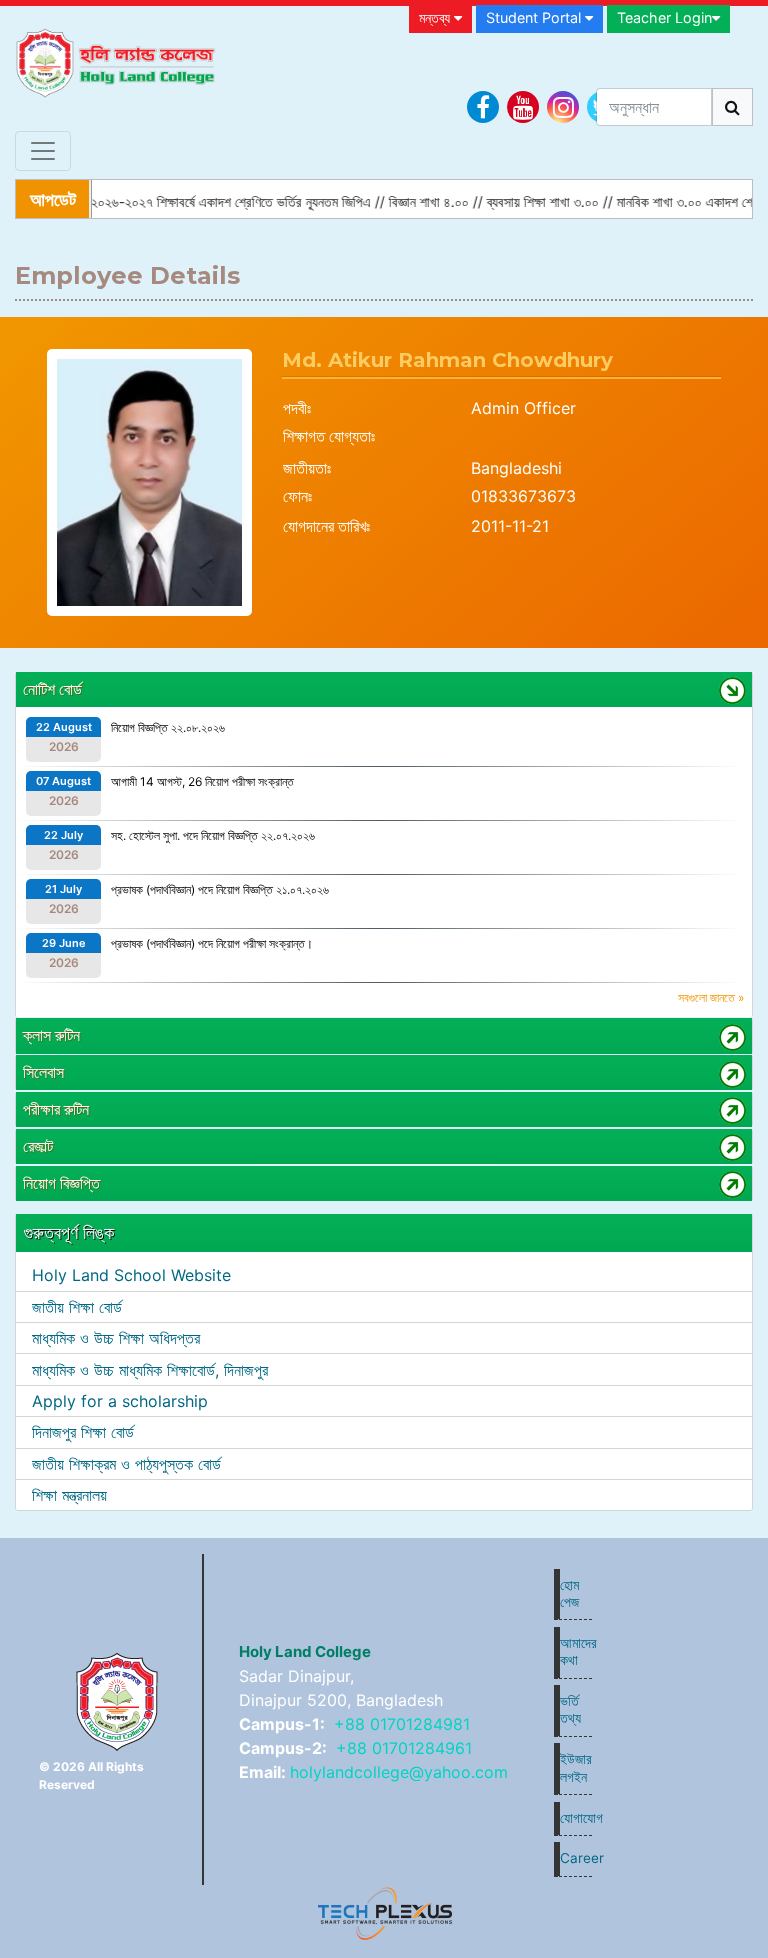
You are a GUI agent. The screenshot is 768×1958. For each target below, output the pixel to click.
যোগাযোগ (575, 1818)
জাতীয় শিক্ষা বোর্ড (77, 1307)
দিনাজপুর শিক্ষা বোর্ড (83, 1432)
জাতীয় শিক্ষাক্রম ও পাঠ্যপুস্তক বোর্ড (126, 1464)
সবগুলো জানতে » (711, 997)
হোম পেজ (569, 1593)
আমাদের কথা (575, 1651)
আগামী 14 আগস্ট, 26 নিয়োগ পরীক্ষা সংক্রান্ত (202, 781)
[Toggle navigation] (43, 151)
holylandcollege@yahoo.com (399, 1772)
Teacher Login (664, 17)
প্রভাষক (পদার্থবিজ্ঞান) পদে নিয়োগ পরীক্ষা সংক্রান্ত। (212, 943)
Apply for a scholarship (120, 1401)
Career (575, 1858)
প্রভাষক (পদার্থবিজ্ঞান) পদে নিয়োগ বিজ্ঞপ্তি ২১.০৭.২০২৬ (220, 889)
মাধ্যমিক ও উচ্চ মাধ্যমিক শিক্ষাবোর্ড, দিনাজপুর (150, 1370)
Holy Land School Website (131, 1275)
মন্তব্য (436, 17)
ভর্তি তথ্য (570, 1709)
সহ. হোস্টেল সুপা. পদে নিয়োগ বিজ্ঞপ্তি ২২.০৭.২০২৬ (213, 835)
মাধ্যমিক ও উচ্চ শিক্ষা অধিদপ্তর (116, 1338)
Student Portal (535, 17)
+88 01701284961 (404, 1748)
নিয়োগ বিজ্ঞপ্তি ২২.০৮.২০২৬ (168, 727)
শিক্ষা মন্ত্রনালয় (69, 1495)
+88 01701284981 (402, 1724)
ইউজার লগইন (575, 1767)
